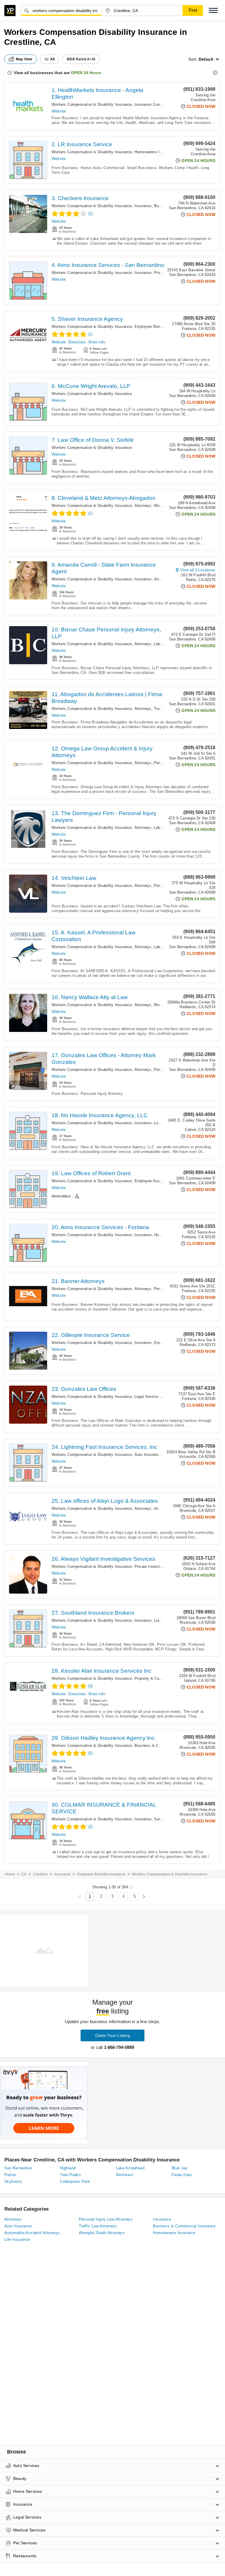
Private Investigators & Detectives (165, 1566)
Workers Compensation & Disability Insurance (92, 104)
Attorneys (143, 506)
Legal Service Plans (152, 1397)
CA (24, 1874)
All (52, 59)
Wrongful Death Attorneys (102, 2233)
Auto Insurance (148, 1455)
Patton (10, 2175)
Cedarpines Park (75, 2181)
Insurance (143, 206)
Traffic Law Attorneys (98, 2226)
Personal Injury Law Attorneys (106, 2219)
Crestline (41, 1874)
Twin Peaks (70, 2175)
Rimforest (125, 2175)
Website (59, 111)
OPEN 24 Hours (86, 73)
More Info (97, 342)
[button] (213, 10)
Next (144, 1897)
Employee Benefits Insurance (160, 327)
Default (206, 59)
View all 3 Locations (198, 570)
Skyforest (13, 2181)
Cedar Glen (182, 2175)
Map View (24, 59)
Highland (68, 2168)
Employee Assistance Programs (163, 1181)
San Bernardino (18, 2168)
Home (10, 1874)
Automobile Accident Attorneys (32, 2233)
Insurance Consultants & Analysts (164, 104)
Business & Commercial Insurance (165, 1746)
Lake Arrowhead (130, 2168)
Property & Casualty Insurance (161, 1678)
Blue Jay (180, 2168)
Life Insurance (17, 2239)
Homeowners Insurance (155, 152)
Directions (77, 342)
